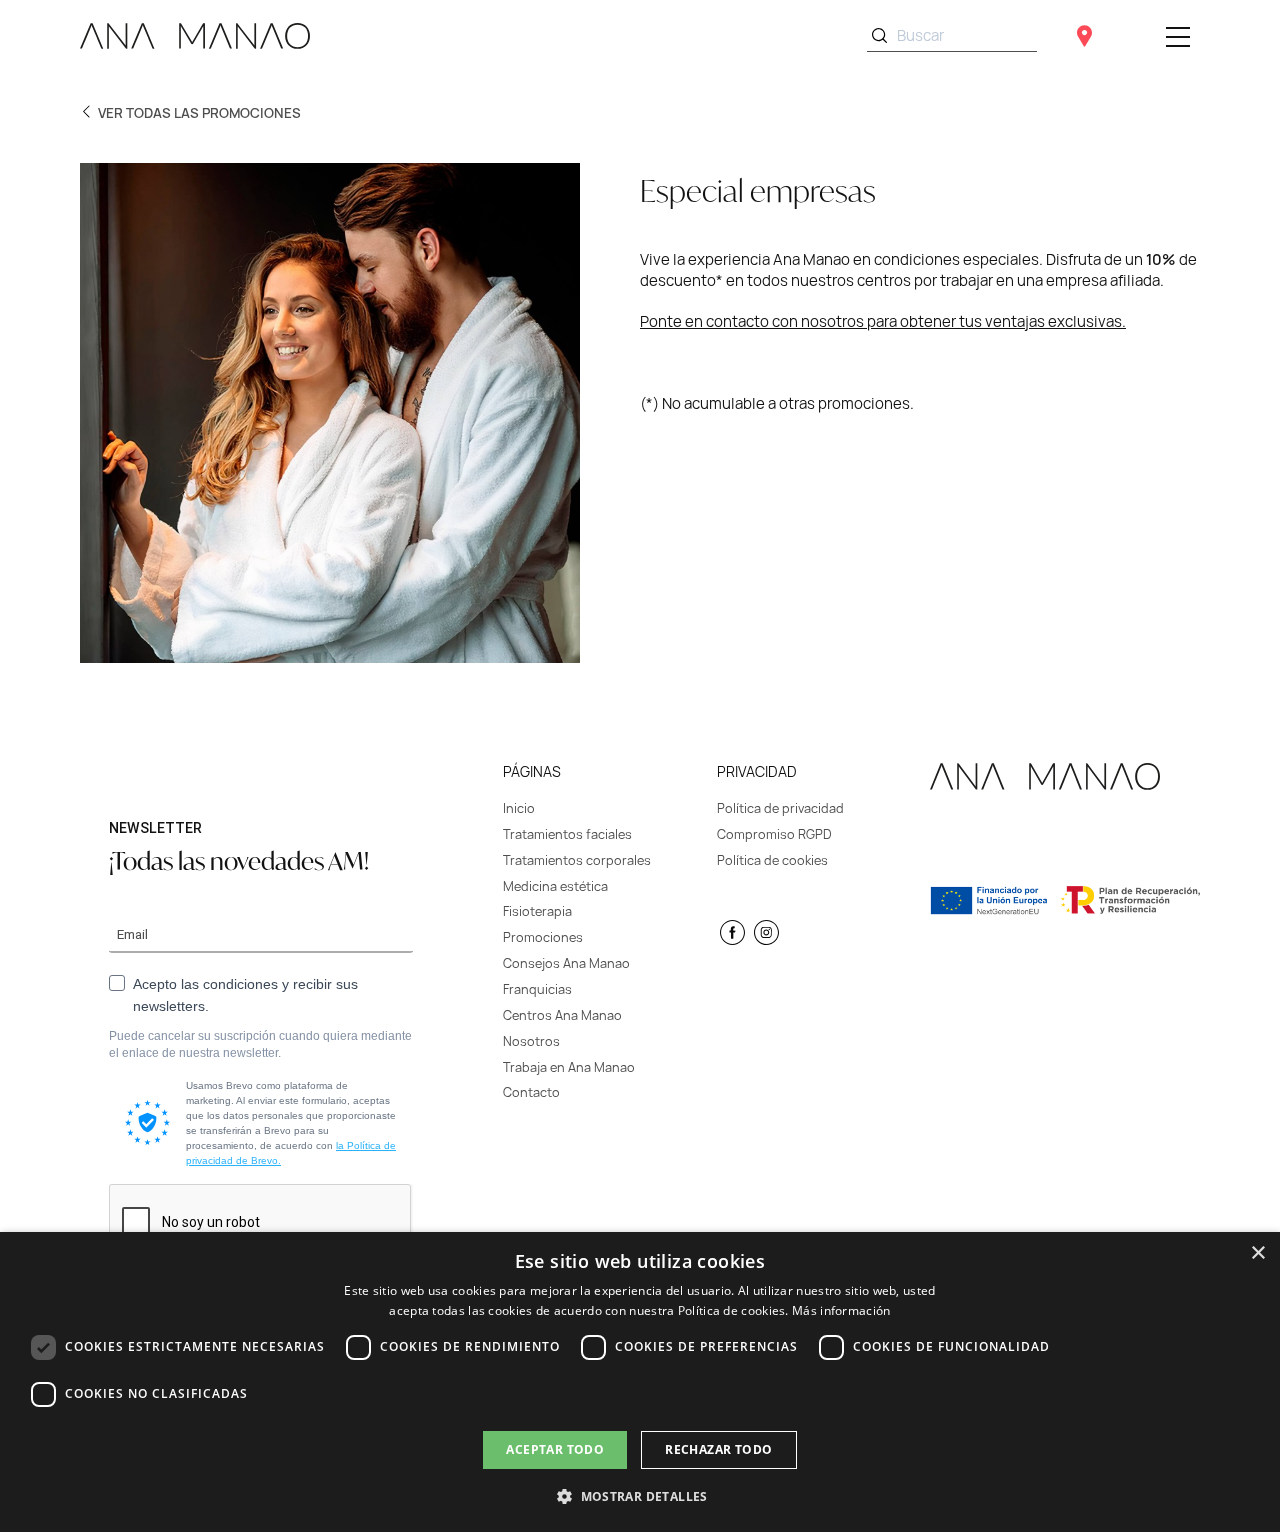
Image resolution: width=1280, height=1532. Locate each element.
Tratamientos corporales (577, 860)
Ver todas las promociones (199, 113)
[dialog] (640, 1382)
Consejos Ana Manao (566, 963)
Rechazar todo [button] (718, 1449)
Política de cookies (772, 860)
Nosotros (531, 1041)
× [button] (1257, 1253)
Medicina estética (555, 886)
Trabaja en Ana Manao (569, 1067)
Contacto (531, 1092)
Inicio (519, 808)
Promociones (543, 937)
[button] (640, 1496)
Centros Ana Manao (562, 1015)
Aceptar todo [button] (555, 1449)
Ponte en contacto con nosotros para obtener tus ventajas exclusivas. (883, 321)
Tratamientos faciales (567, 834)
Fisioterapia (537, 911)
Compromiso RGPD (774, 834)
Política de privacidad (780, 808)
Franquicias (537, 989)
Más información (841, 1310)
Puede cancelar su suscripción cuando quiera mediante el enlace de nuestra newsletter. (260, 1044)
